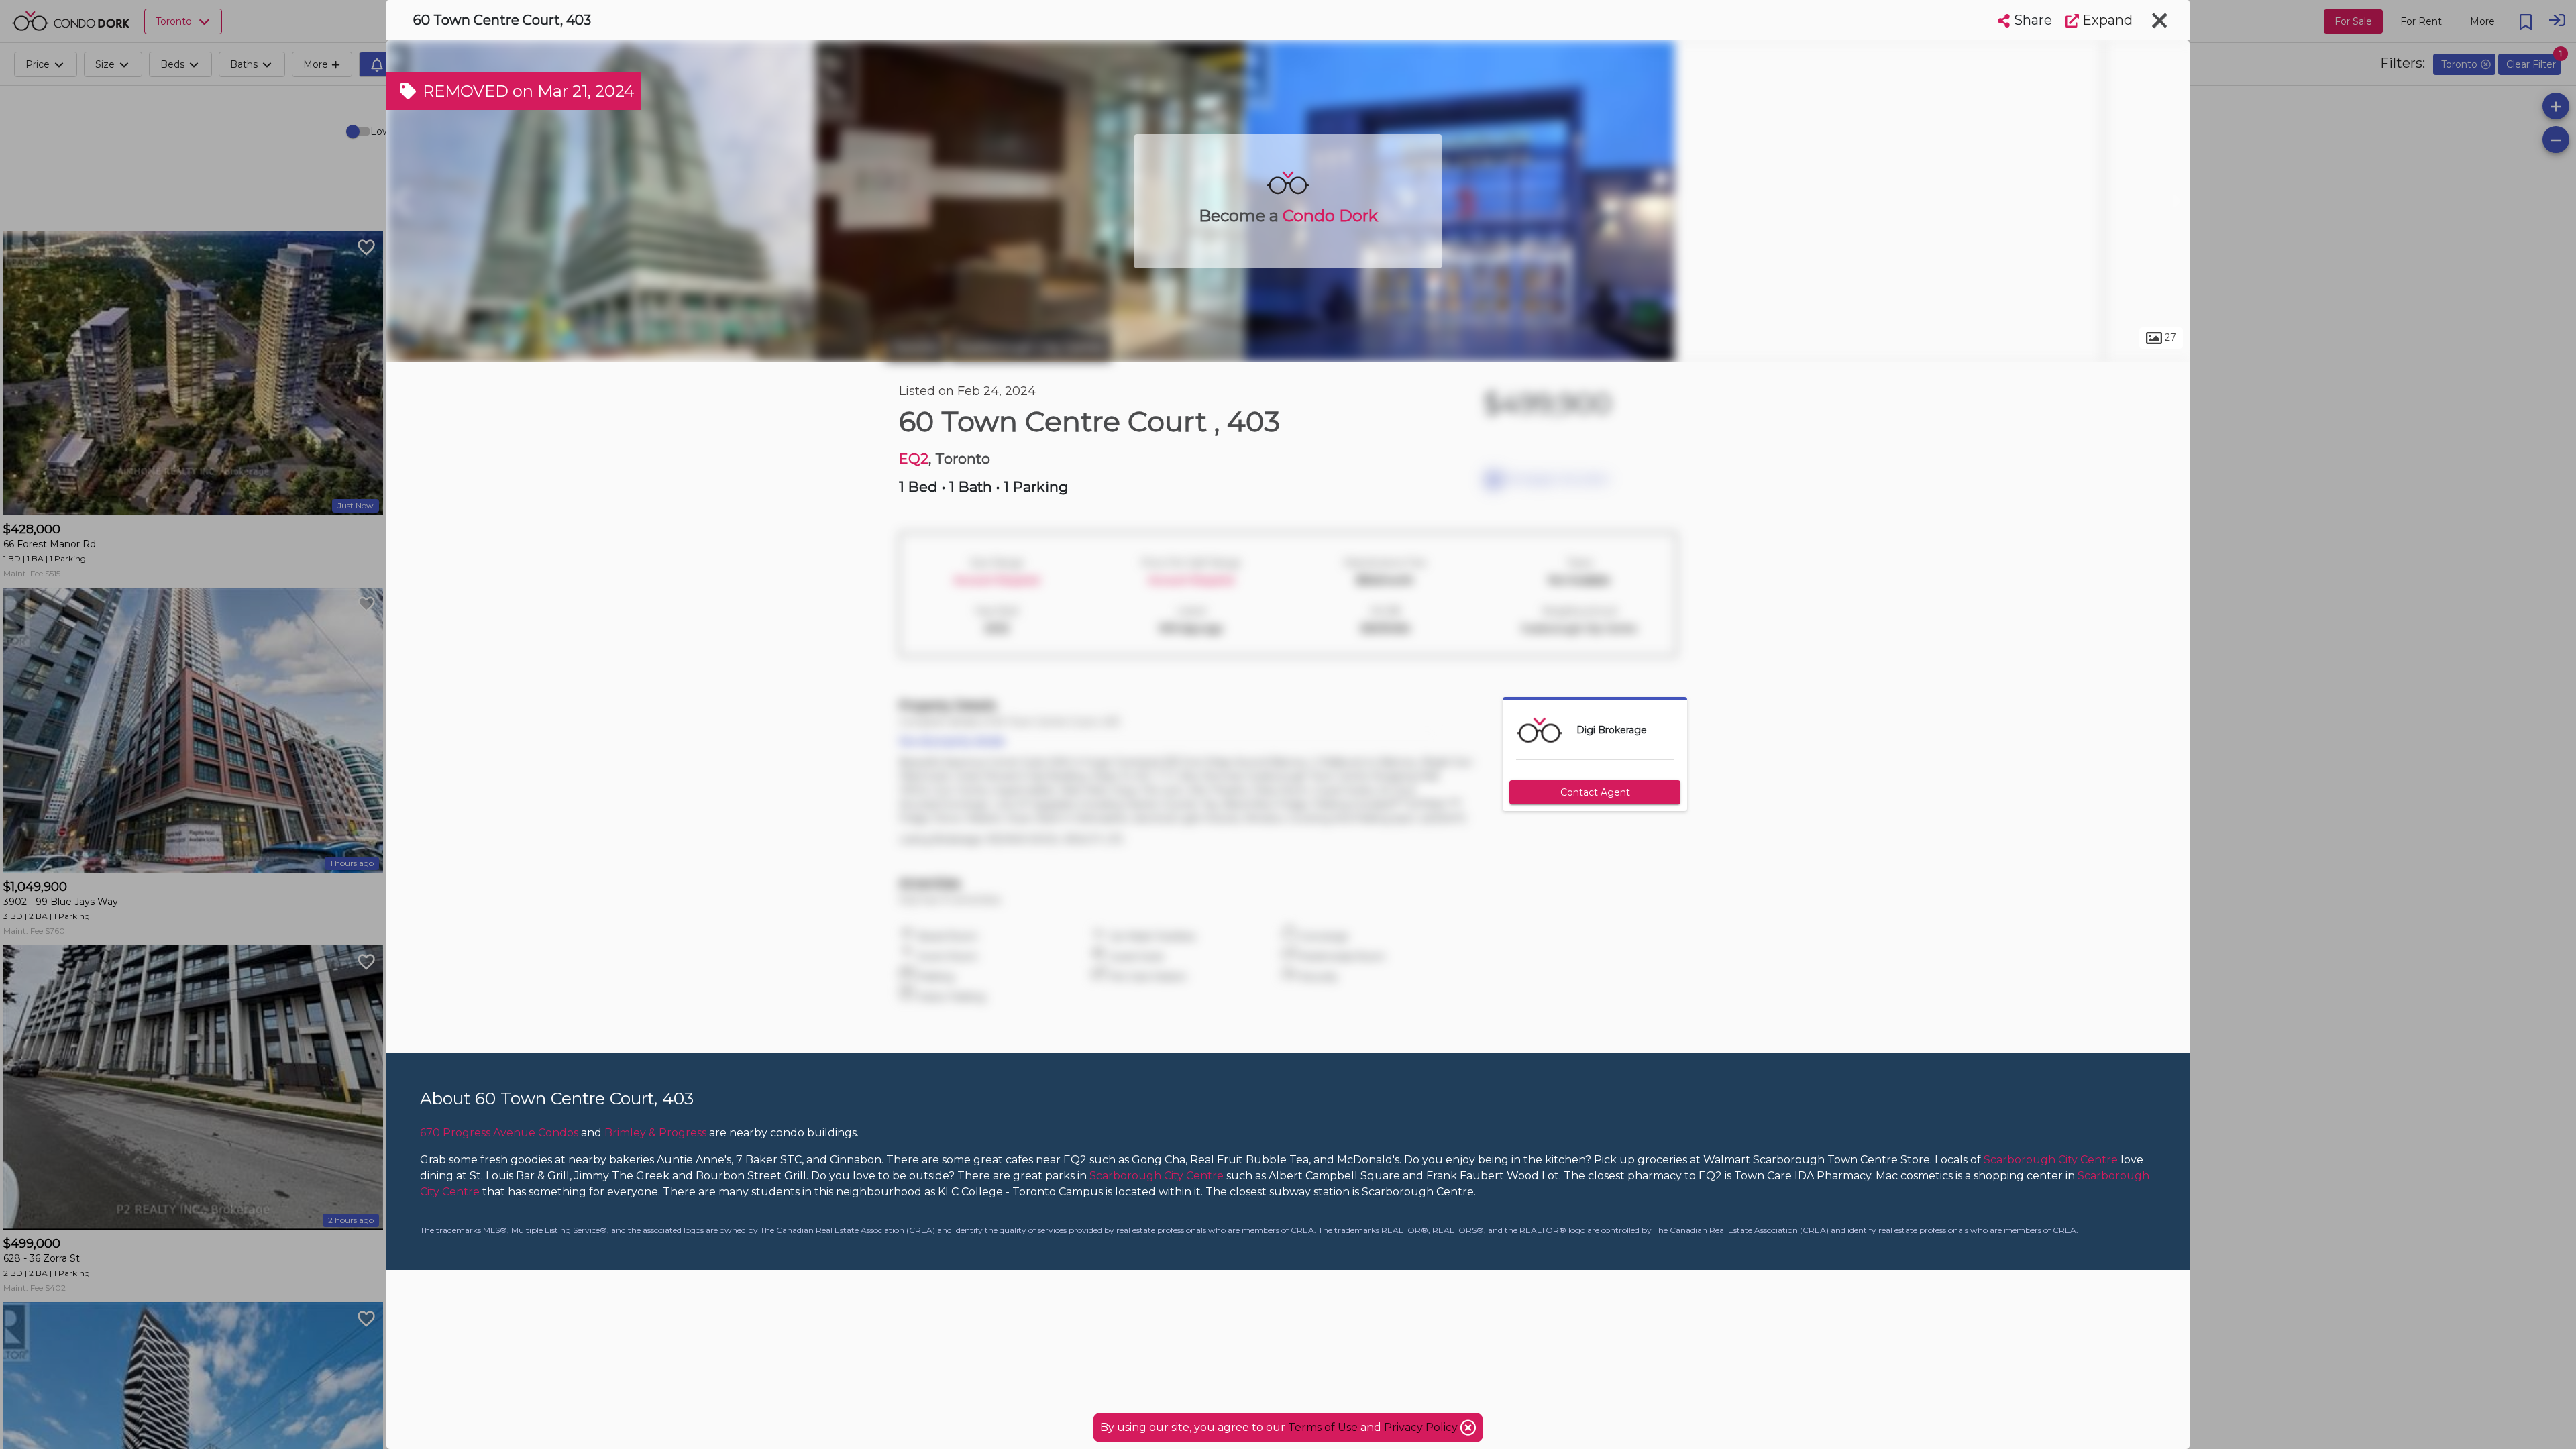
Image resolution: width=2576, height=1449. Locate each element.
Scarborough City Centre (1030, 347)
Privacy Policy (1422, 1427)
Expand (2106, 20)
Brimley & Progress (655, 1133)
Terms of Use (1323, 1427)
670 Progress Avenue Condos (499, 1133)
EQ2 (914, 459)
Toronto (916, 347)
